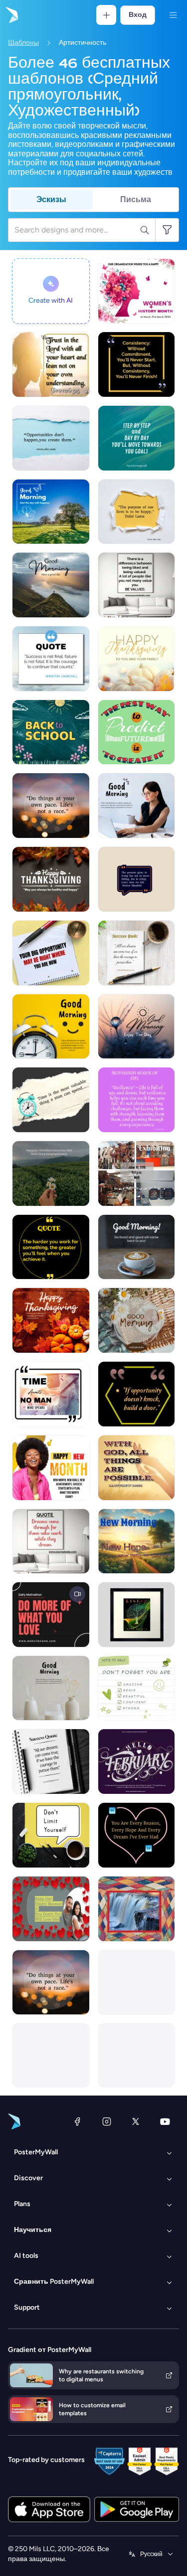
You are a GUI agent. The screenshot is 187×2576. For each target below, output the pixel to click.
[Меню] (173, 15)
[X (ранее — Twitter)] (136, 2121)
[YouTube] (165, 2121)
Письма (136, 199)
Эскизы (51, 199)
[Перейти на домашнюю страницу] (11, 15)
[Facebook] (77, 2121)
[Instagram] (107, 2121)
